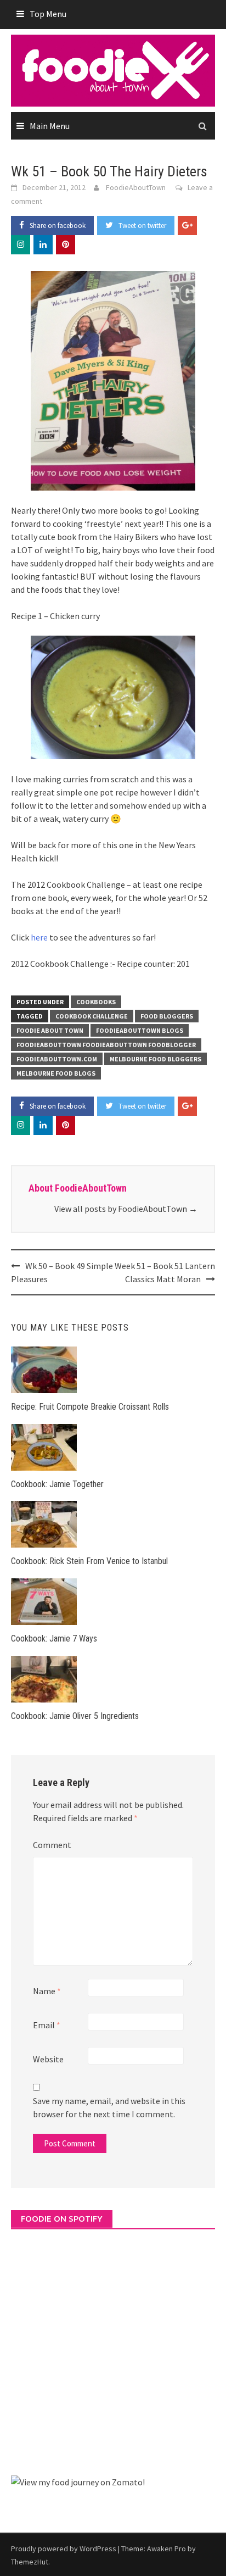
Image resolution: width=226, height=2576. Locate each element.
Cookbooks (96, 1002)
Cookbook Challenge (92, 1016)
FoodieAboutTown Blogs (140, 1030)
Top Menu (48, 14)
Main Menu (50, 126)
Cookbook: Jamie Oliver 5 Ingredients (75, 1716)
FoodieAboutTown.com (57, 1059)
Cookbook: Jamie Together (57, 1484)
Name (47, 1991)
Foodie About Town (50, 1030)
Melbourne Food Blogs (56, 1073)
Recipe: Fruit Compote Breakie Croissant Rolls (90, 1407)
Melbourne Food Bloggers (156, 1059)
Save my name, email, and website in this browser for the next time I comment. (109, 2107)
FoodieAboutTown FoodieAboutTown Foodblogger (106, 1045)
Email (47, 2025)
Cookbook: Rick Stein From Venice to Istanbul (89, 1561)
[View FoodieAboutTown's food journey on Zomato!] (78, 2481)
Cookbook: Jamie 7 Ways (54, 1638)
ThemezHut (30, 2562)
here (39, 937)
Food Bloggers (167, 1016)
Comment (52, 1845)
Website (48, 2059)
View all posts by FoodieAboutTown (126, 1209)
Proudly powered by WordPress (64, 2549)
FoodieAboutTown (136, 187)
